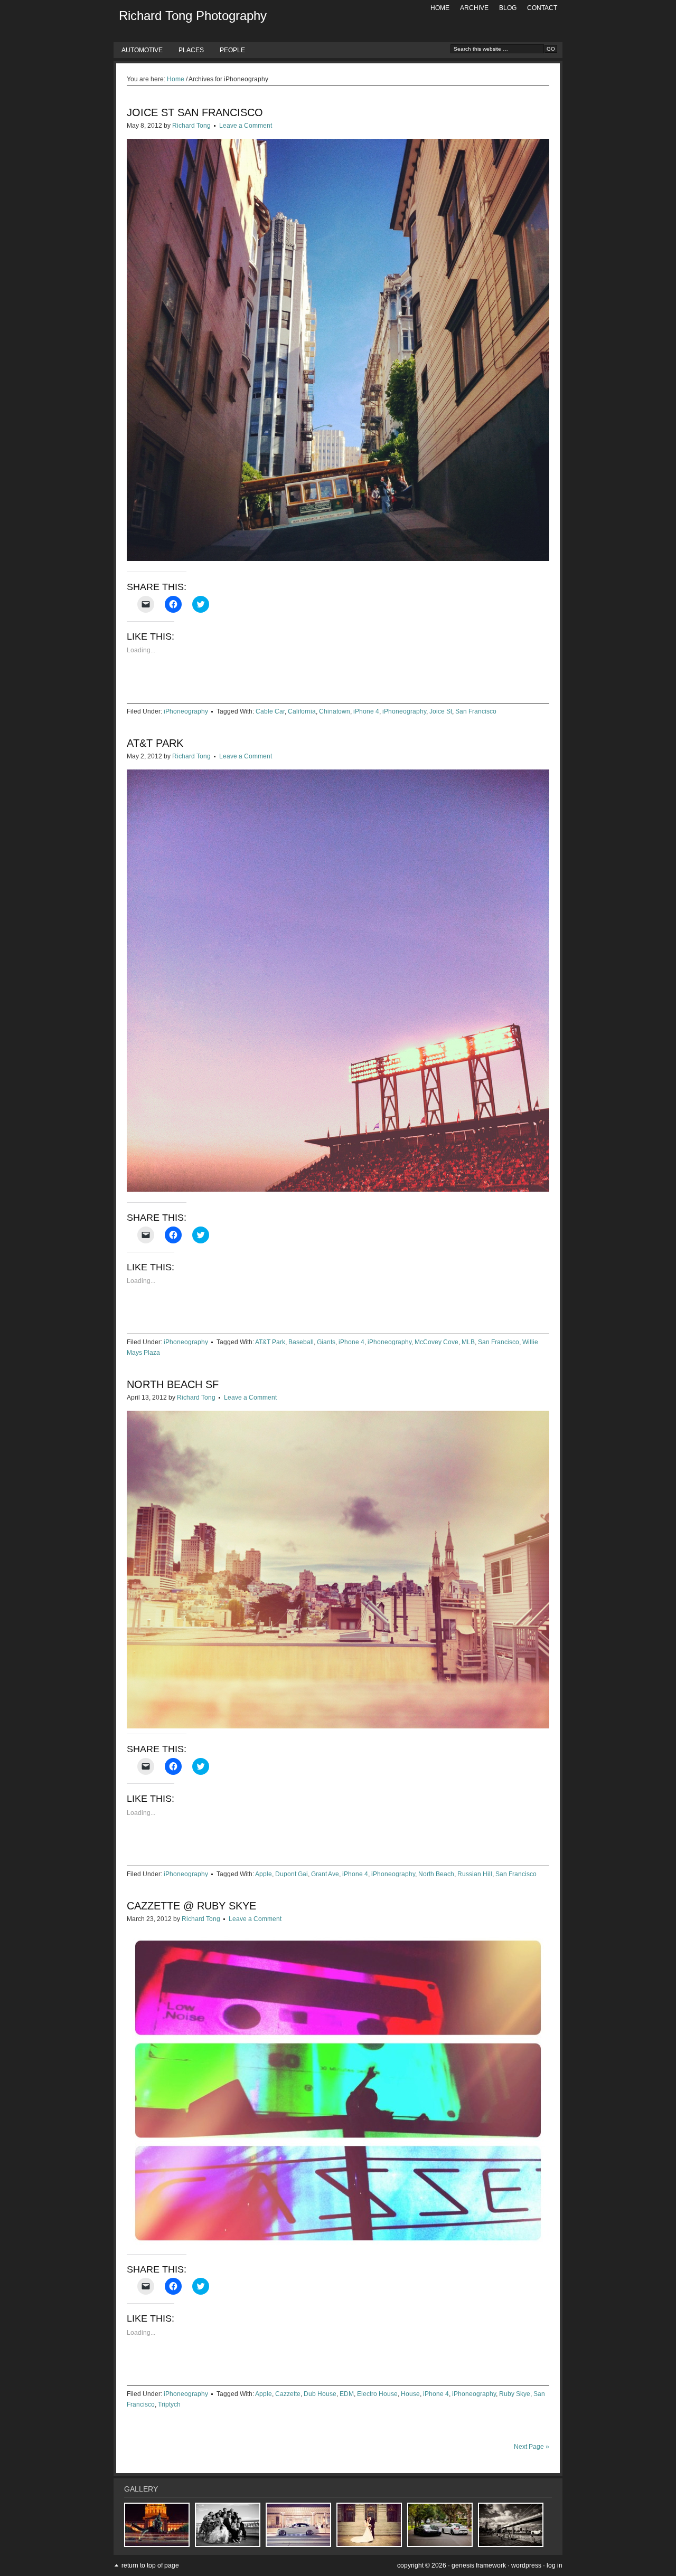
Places (191, 50)
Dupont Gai (292, 1874)
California (302, 711)
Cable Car (270, 711)
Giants (326, 1342)
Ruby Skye (515, 2394)
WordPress (526, 2565)
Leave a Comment (246, 126)
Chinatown (335, 711)
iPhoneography (186, 711)
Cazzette (288, 2394)
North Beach (436, 1874)
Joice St (441, 711)
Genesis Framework (479, 2565)
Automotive (142, 50)
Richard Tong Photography (193, 16)
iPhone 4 (366, 711)
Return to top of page (150, 2565)
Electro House (377, 2394)
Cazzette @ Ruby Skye (191, 1906)
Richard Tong (191, 126)
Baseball (301, 1342)
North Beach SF (173, 1384)
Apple (264, 1874)
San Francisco (476, 711)
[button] (338, 350)
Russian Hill (475, 1874)
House (410, 2394)
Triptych (169, 2404)
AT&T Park (155, 743)
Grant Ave (325, 1874)
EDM (347, 2394)
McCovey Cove (436, 1342)
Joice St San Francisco (195, 112)
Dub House (320, 2394)
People (232, 50)
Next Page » (532, 2447)
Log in (555, 2565)
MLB (468, 1342)
